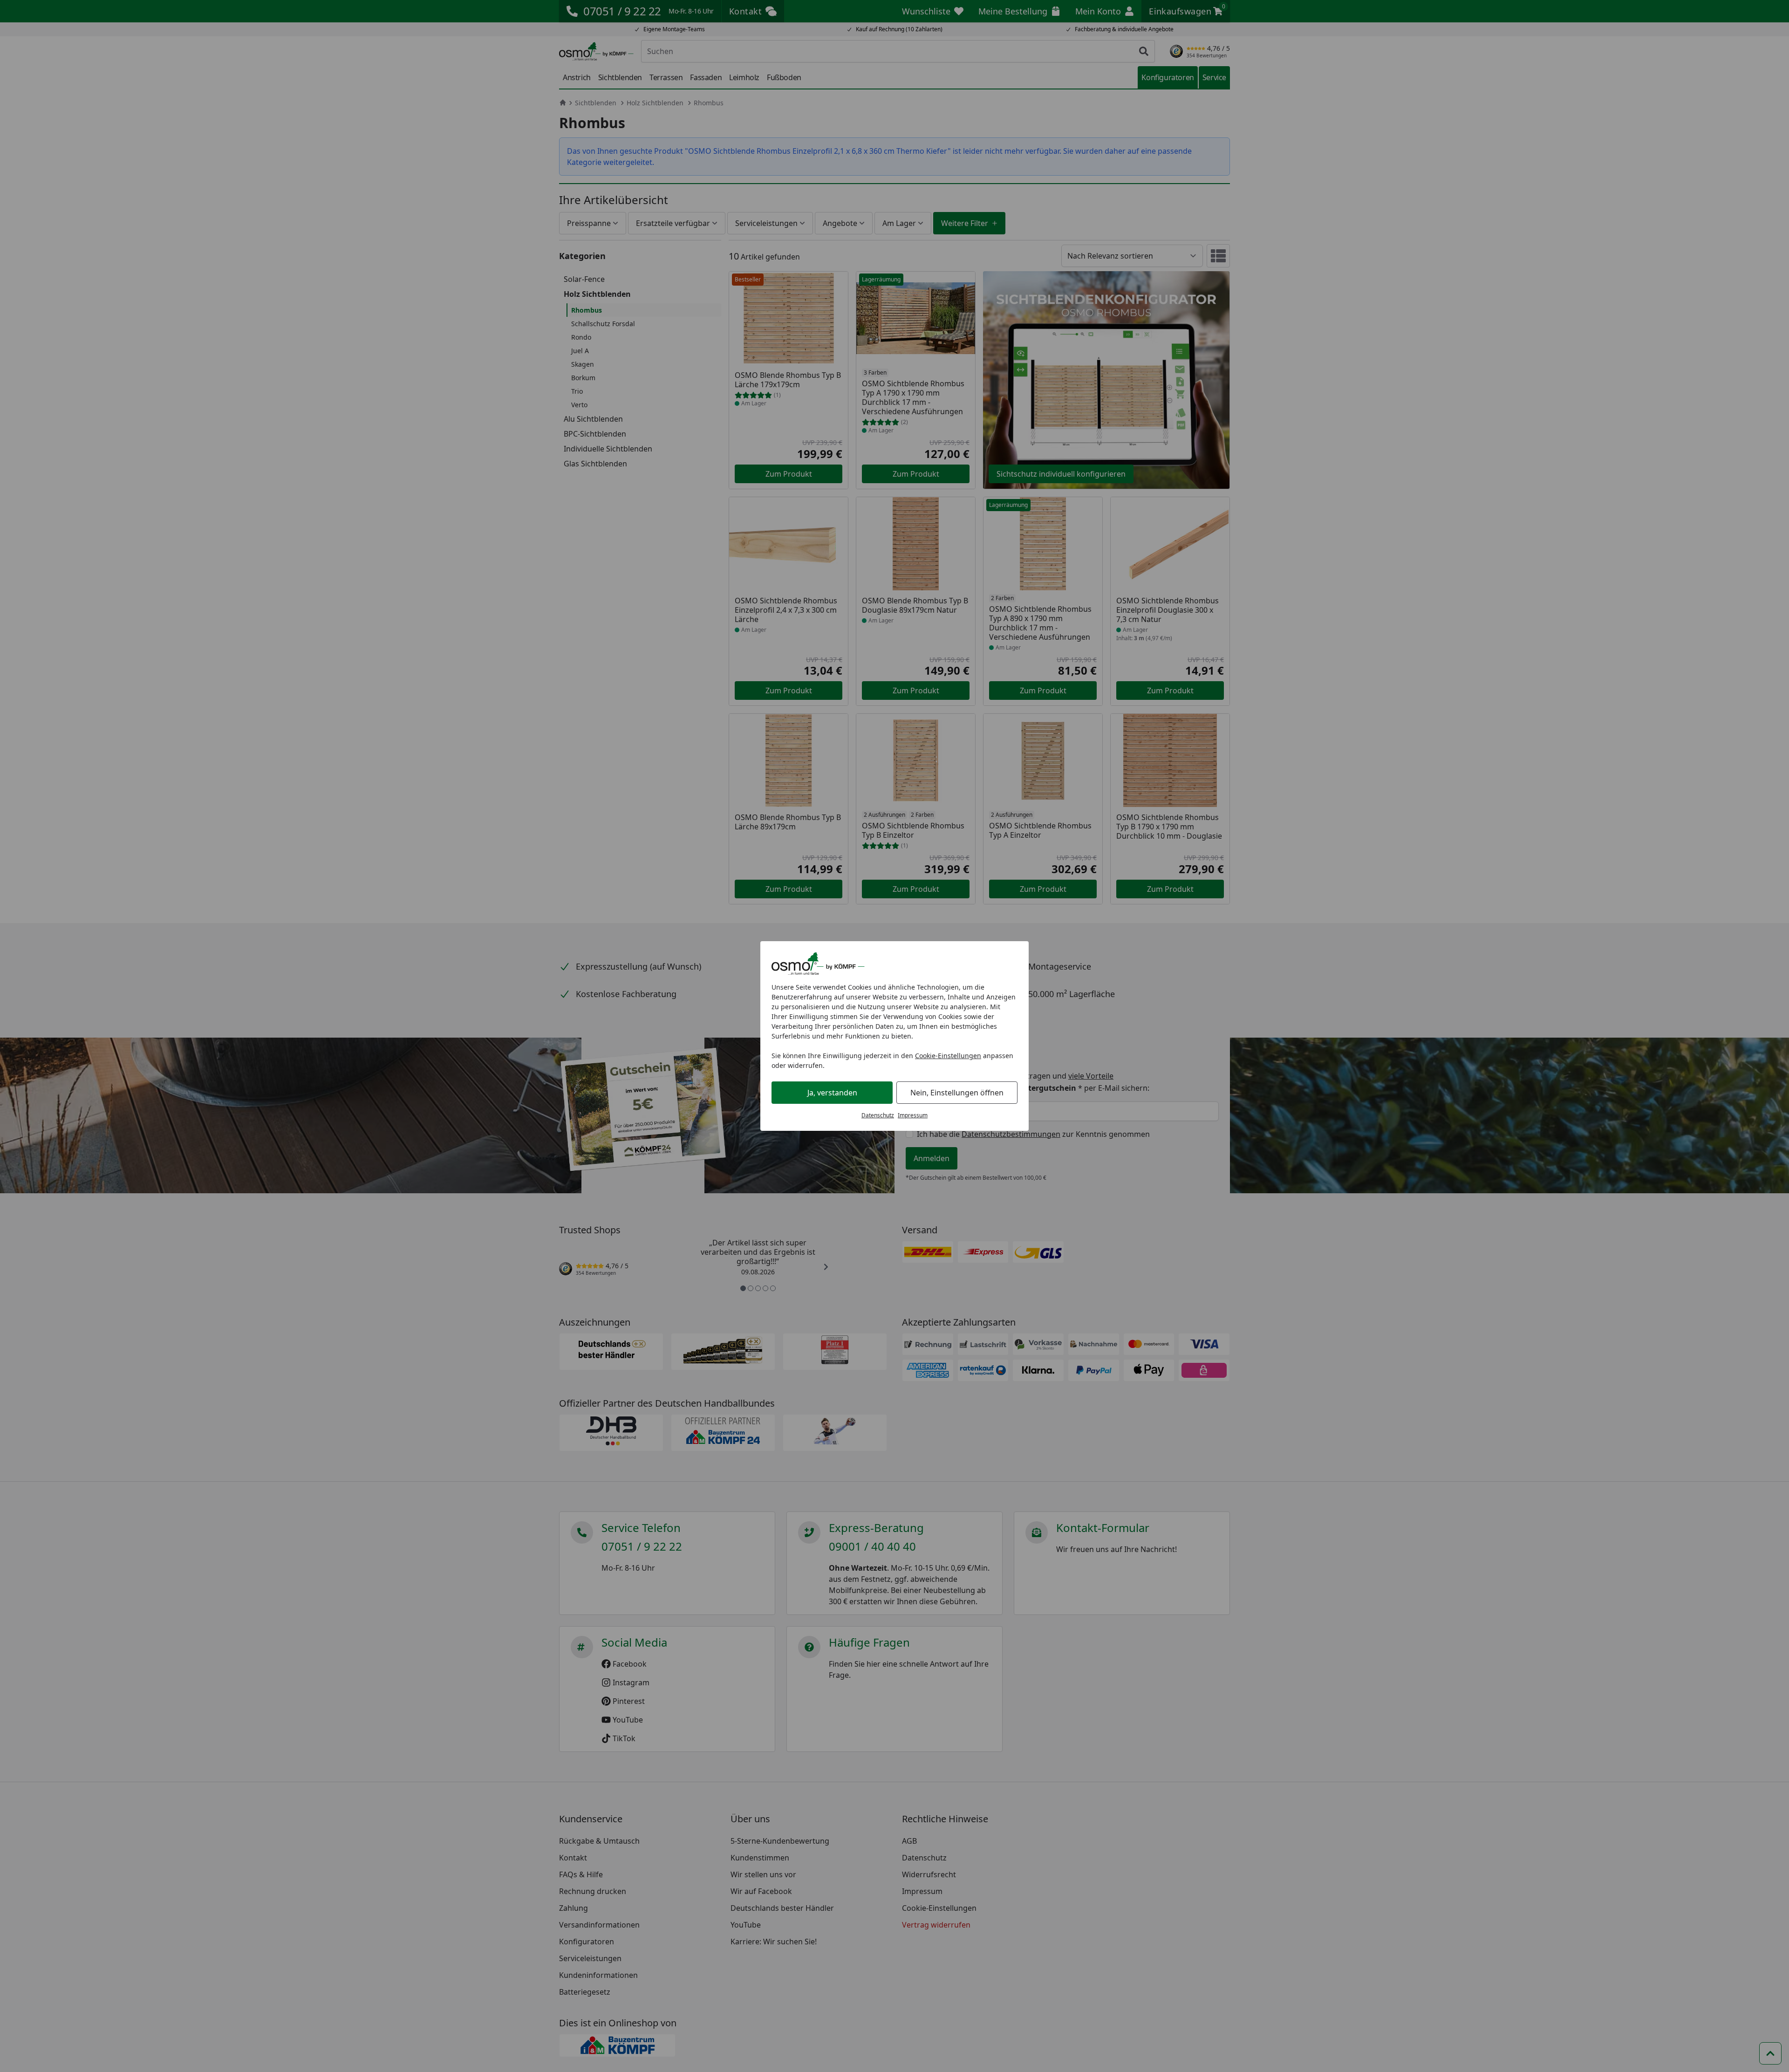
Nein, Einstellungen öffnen (957, 1093)
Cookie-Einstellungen (948, 1056)
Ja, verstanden (832, 1093)
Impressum (913, 1115)
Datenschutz (878, 1115)
